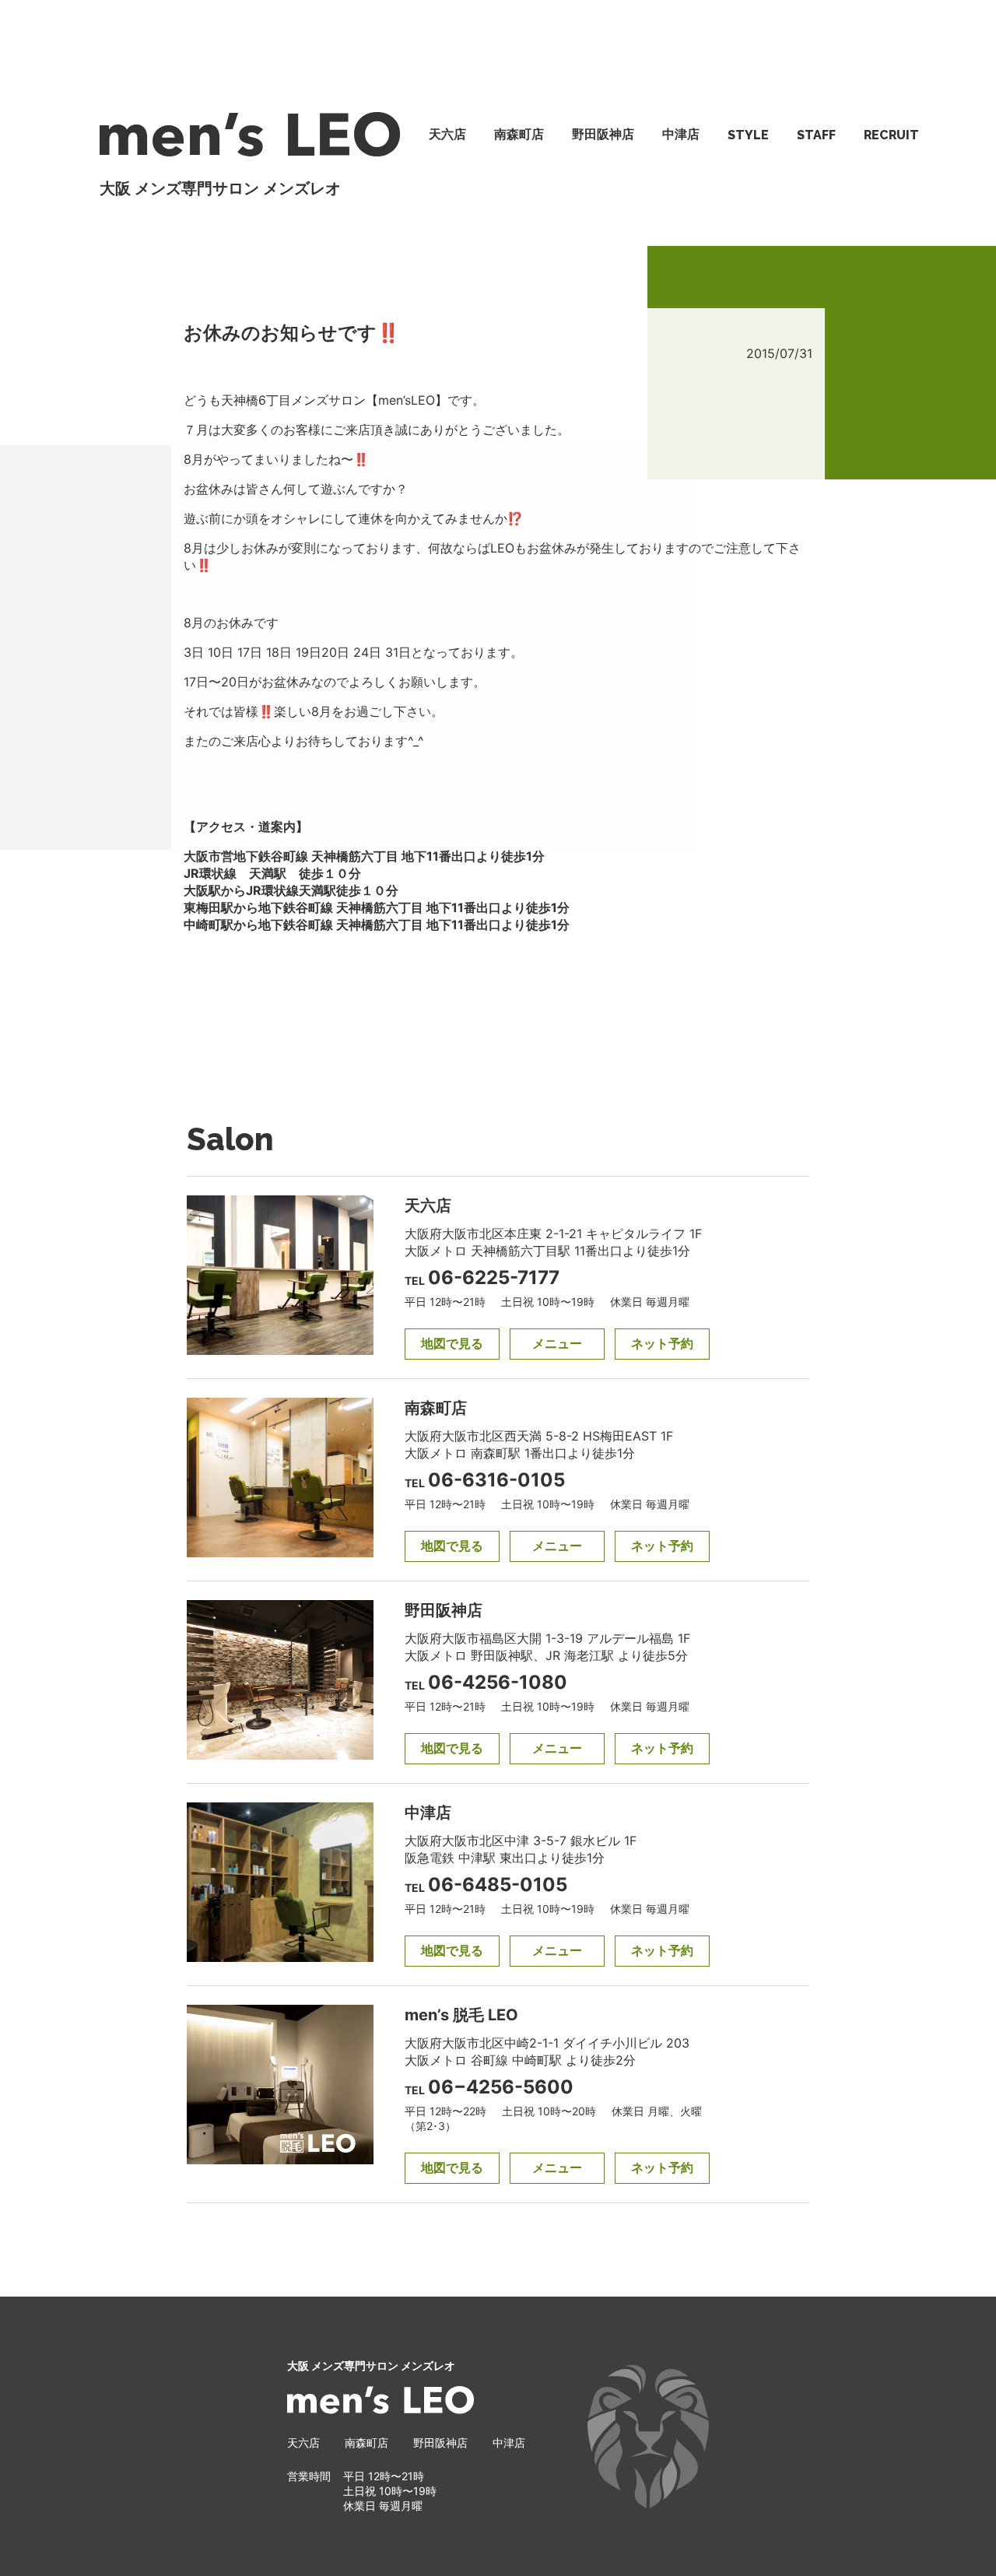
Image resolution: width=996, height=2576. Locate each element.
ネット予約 (662, 1343)
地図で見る (452, 1343)
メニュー (557, 1343)
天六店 (447, 134)
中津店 (681, 134)
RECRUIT (891, 135)
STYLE (748, 135)
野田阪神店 (603, 134)
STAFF (816, 135)
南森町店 (519, 134)
